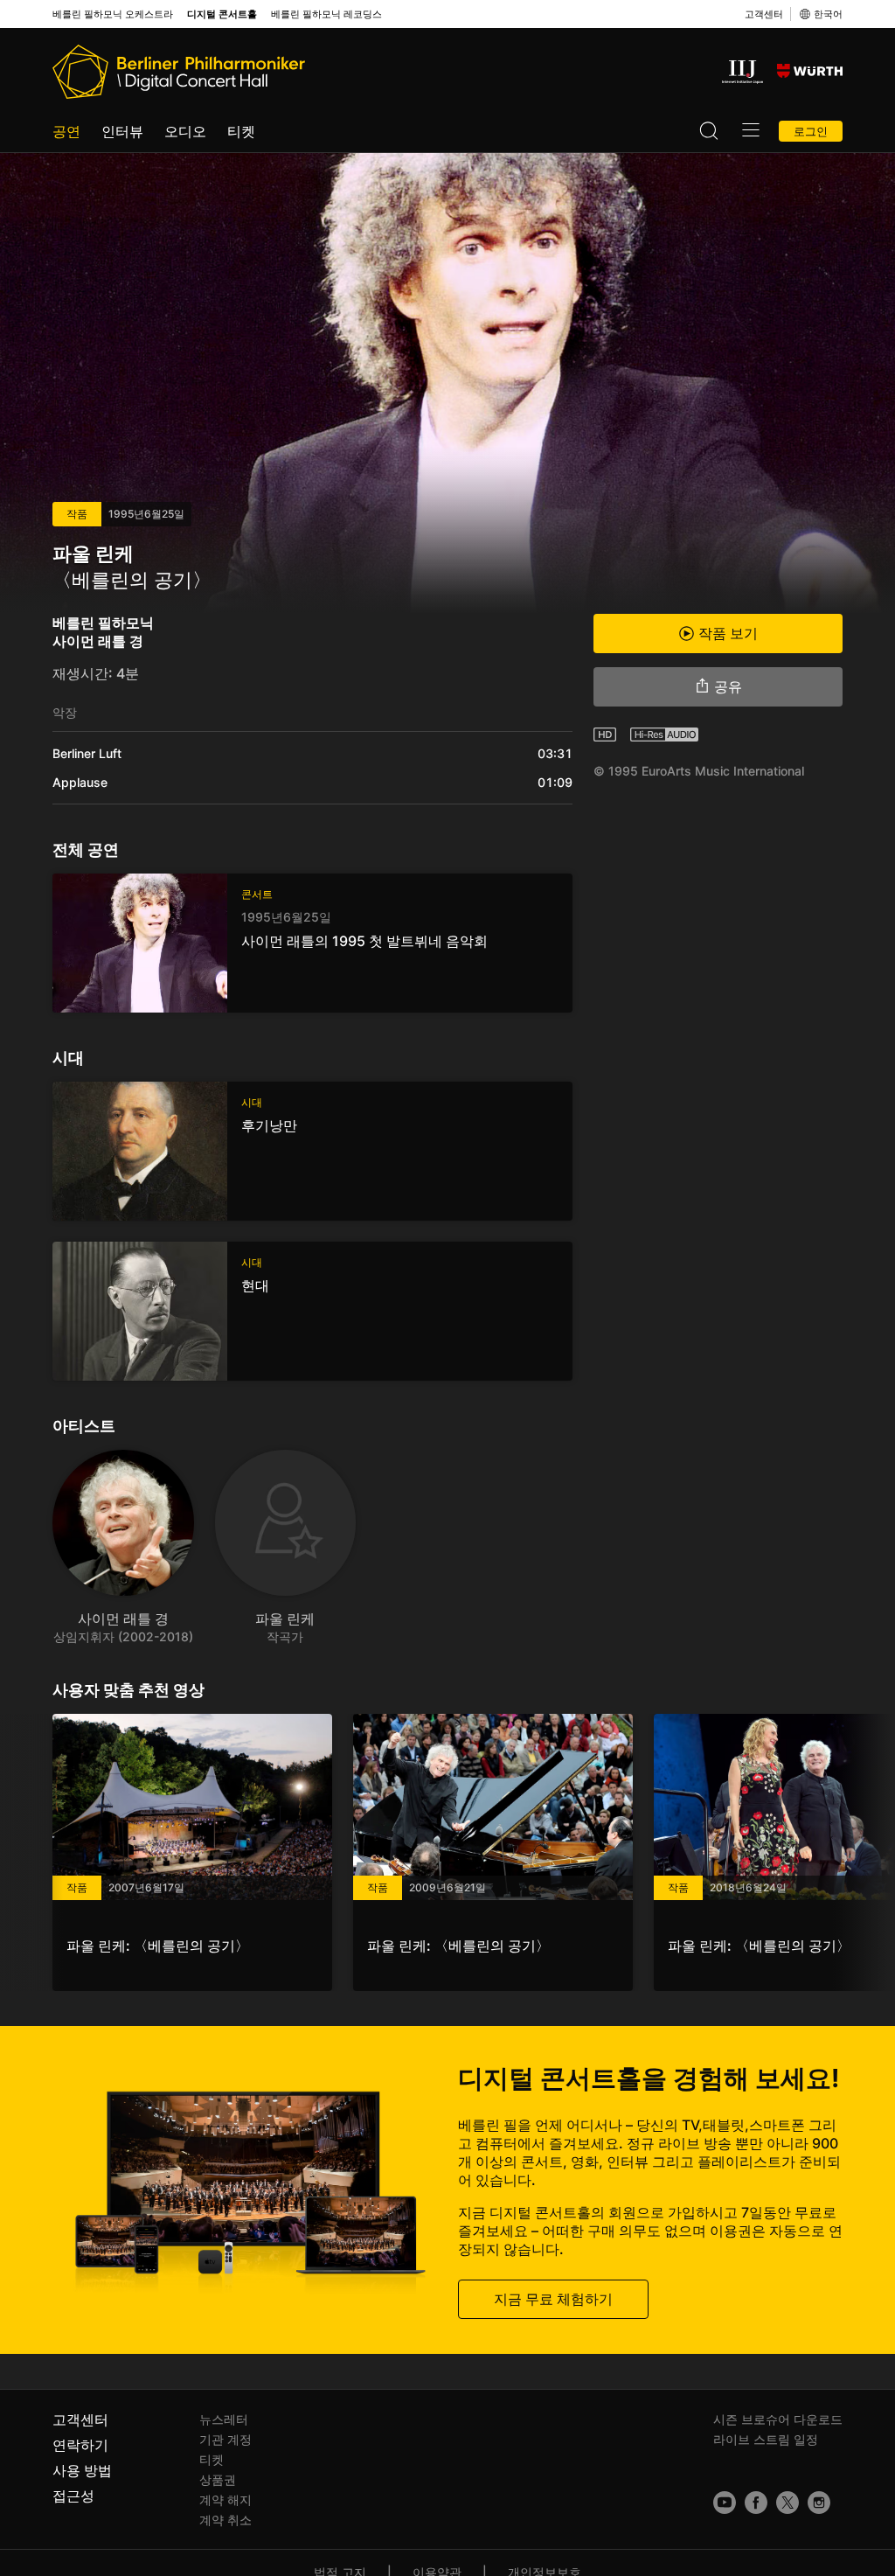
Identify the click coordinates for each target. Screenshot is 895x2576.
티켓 (241, 131)
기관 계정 (225, 2439)
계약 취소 (225, 2520)
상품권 (218, 2479)
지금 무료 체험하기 (553, 2299)
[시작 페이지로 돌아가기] (179, 72)
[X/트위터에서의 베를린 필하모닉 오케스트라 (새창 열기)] (787, 2503)
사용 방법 (82, 2470)
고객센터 (764, 14)
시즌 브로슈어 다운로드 (778, 2419)
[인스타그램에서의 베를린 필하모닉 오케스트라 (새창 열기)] (819, 2503)
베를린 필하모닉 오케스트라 (113, 14)
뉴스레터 (224, 2419)
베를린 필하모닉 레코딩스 (326, 14)
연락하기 (80, 2445)
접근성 (73, 2496)
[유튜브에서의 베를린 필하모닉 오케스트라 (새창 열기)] (725, 2503)
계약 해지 (225, 2499)
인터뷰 (122, 131)
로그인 (811, 131)
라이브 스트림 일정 (766, 2439)
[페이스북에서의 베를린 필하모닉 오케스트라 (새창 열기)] (756, 2503)
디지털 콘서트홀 (222, 14)
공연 (66, 131)
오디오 (185, 131)
